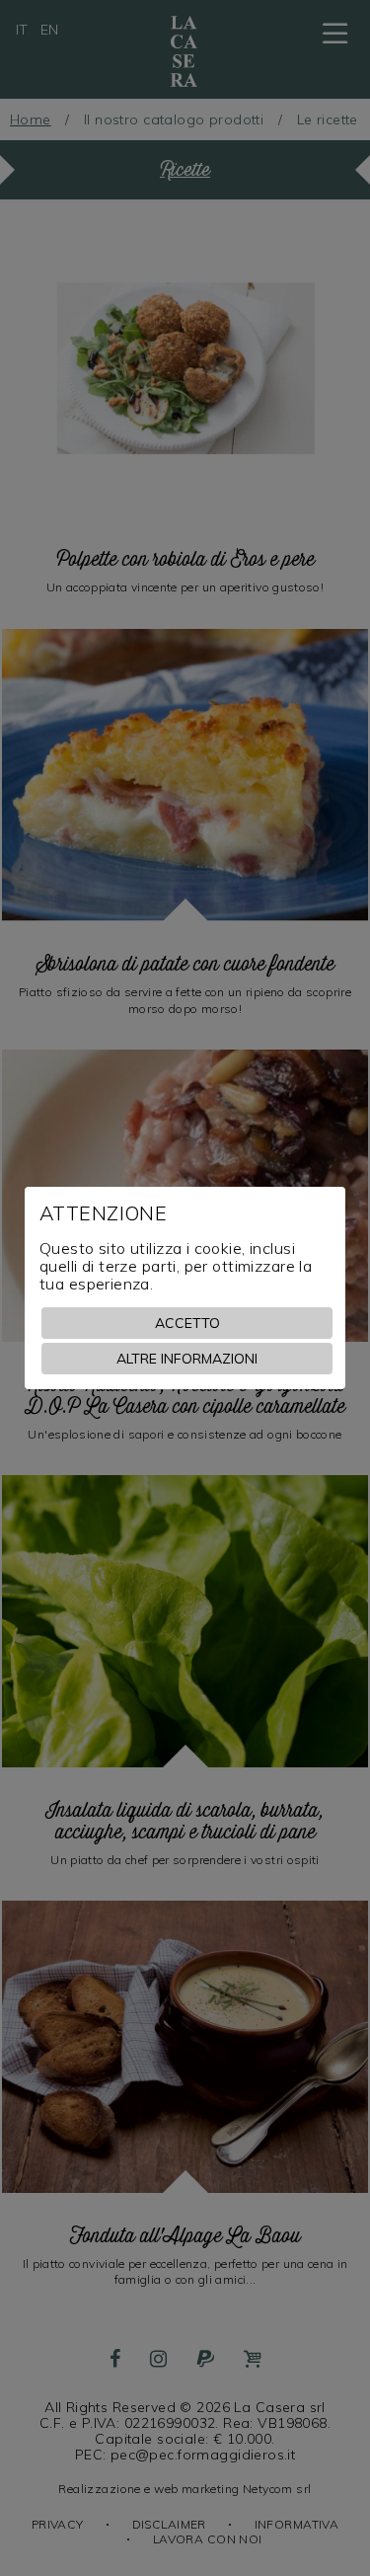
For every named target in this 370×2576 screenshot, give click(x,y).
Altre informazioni (187, 1359)
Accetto (187, 1323)
